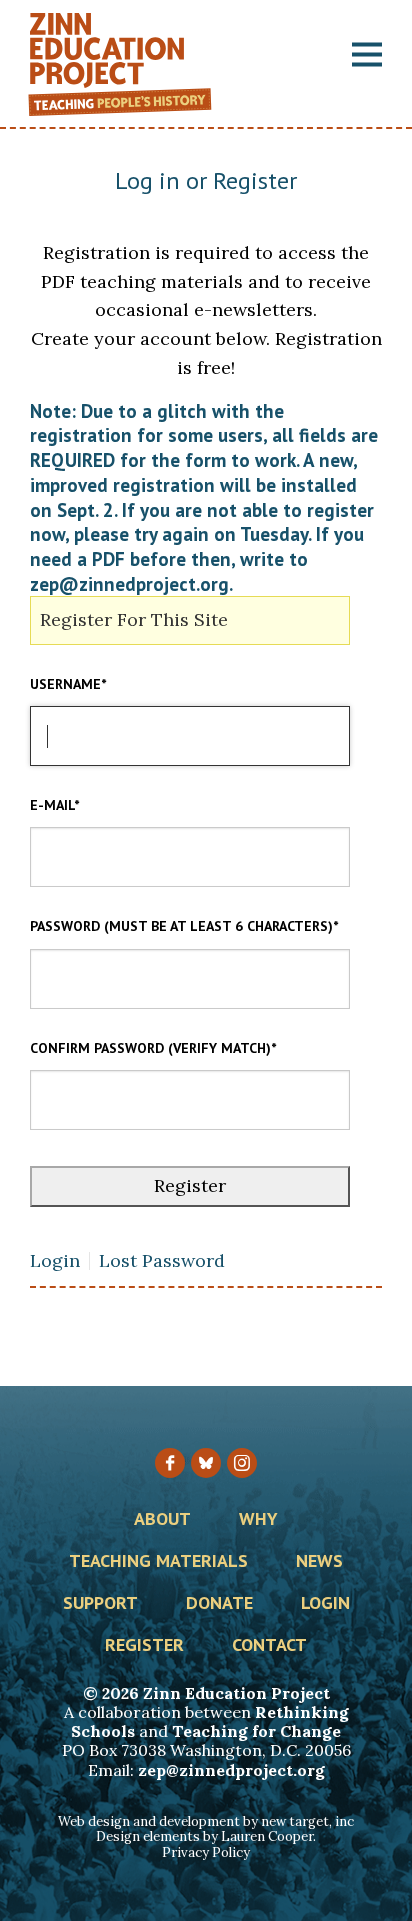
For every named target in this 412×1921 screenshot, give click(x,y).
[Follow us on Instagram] (242, 1463)
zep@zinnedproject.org (231, 1770)
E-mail (54, 805)
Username (68, 684)
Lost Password (162, 1261)
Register (144, 1646)
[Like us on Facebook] (170, 1463)
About (162, 1520)
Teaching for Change (256, 1731)
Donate (219, 1604)
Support (100, 1604)
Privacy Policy (206, 1852)
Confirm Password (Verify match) (153, 1048)
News (319, 1562)
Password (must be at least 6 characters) (184, 926)
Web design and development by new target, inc (206, 1821)
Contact (269, 1646)
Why (258, 1520)
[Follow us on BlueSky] (206, 1463)
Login (55, 1261)
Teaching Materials (158, 1562)
